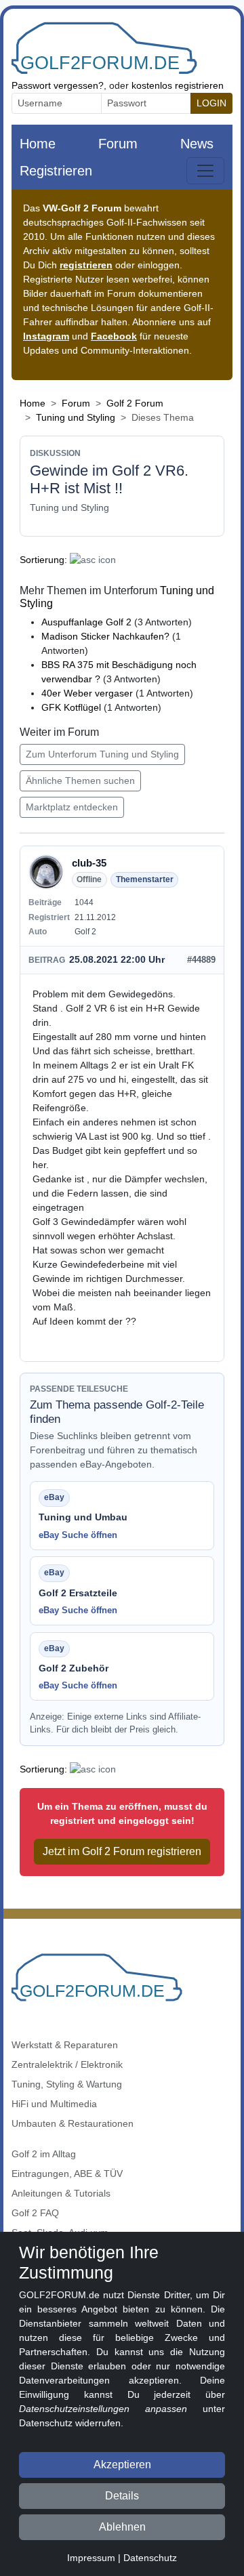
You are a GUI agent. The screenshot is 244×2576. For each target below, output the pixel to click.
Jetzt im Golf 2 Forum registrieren (122, 1851)
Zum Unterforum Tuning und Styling (102, 754)
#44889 (201, 960)
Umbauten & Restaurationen (73, 2123)
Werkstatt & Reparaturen (65, 2045)
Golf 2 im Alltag (44, 2154)
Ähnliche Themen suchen (80, 781)
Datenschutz (150, 2558)
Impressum (91, 2558)
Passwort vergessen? (58, 85)
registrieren (86, 265)
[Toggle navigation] (205, 171)
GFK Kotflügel (73, 707)
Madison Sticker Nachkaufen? (105, 636)
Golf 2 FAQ (35, 2213)
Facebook (114, 336)
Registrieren (56, 171)
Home (38, 144)
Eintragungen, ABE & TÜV (67, 2174)
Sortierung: (43, 560)
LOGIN (211, 103)
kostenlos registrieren (178, 85)
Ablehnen (122, 2527)
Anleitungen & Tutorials (61, 2193)
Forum (118, 144)
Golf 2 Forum (135, 403)
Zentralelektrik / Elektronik (67, 2064)
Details (122, 2496)
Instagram (46, 336)
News (197, 144)
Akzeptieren (122, 2465)
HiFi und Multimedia (54, 2104)
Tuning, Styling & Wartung (67, 2084)
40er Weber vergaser (88, 693)
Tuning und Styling (76, 417)
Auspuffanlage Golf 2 (86, 622)
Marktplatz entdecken (72, 807)
